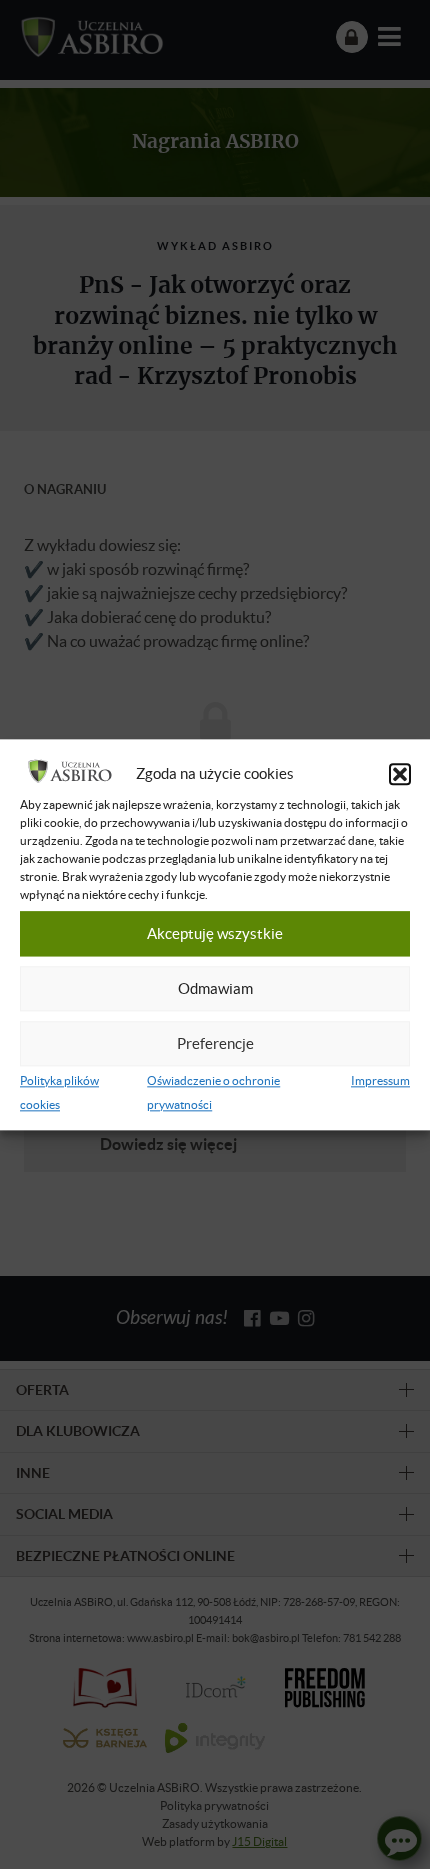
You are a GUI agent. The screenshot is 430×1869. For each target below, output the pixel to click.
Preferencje (215, 1044)
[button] (400, 774)
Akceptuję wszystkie (215, 934)
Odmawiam (215, 989)
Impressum (380, 1080)
